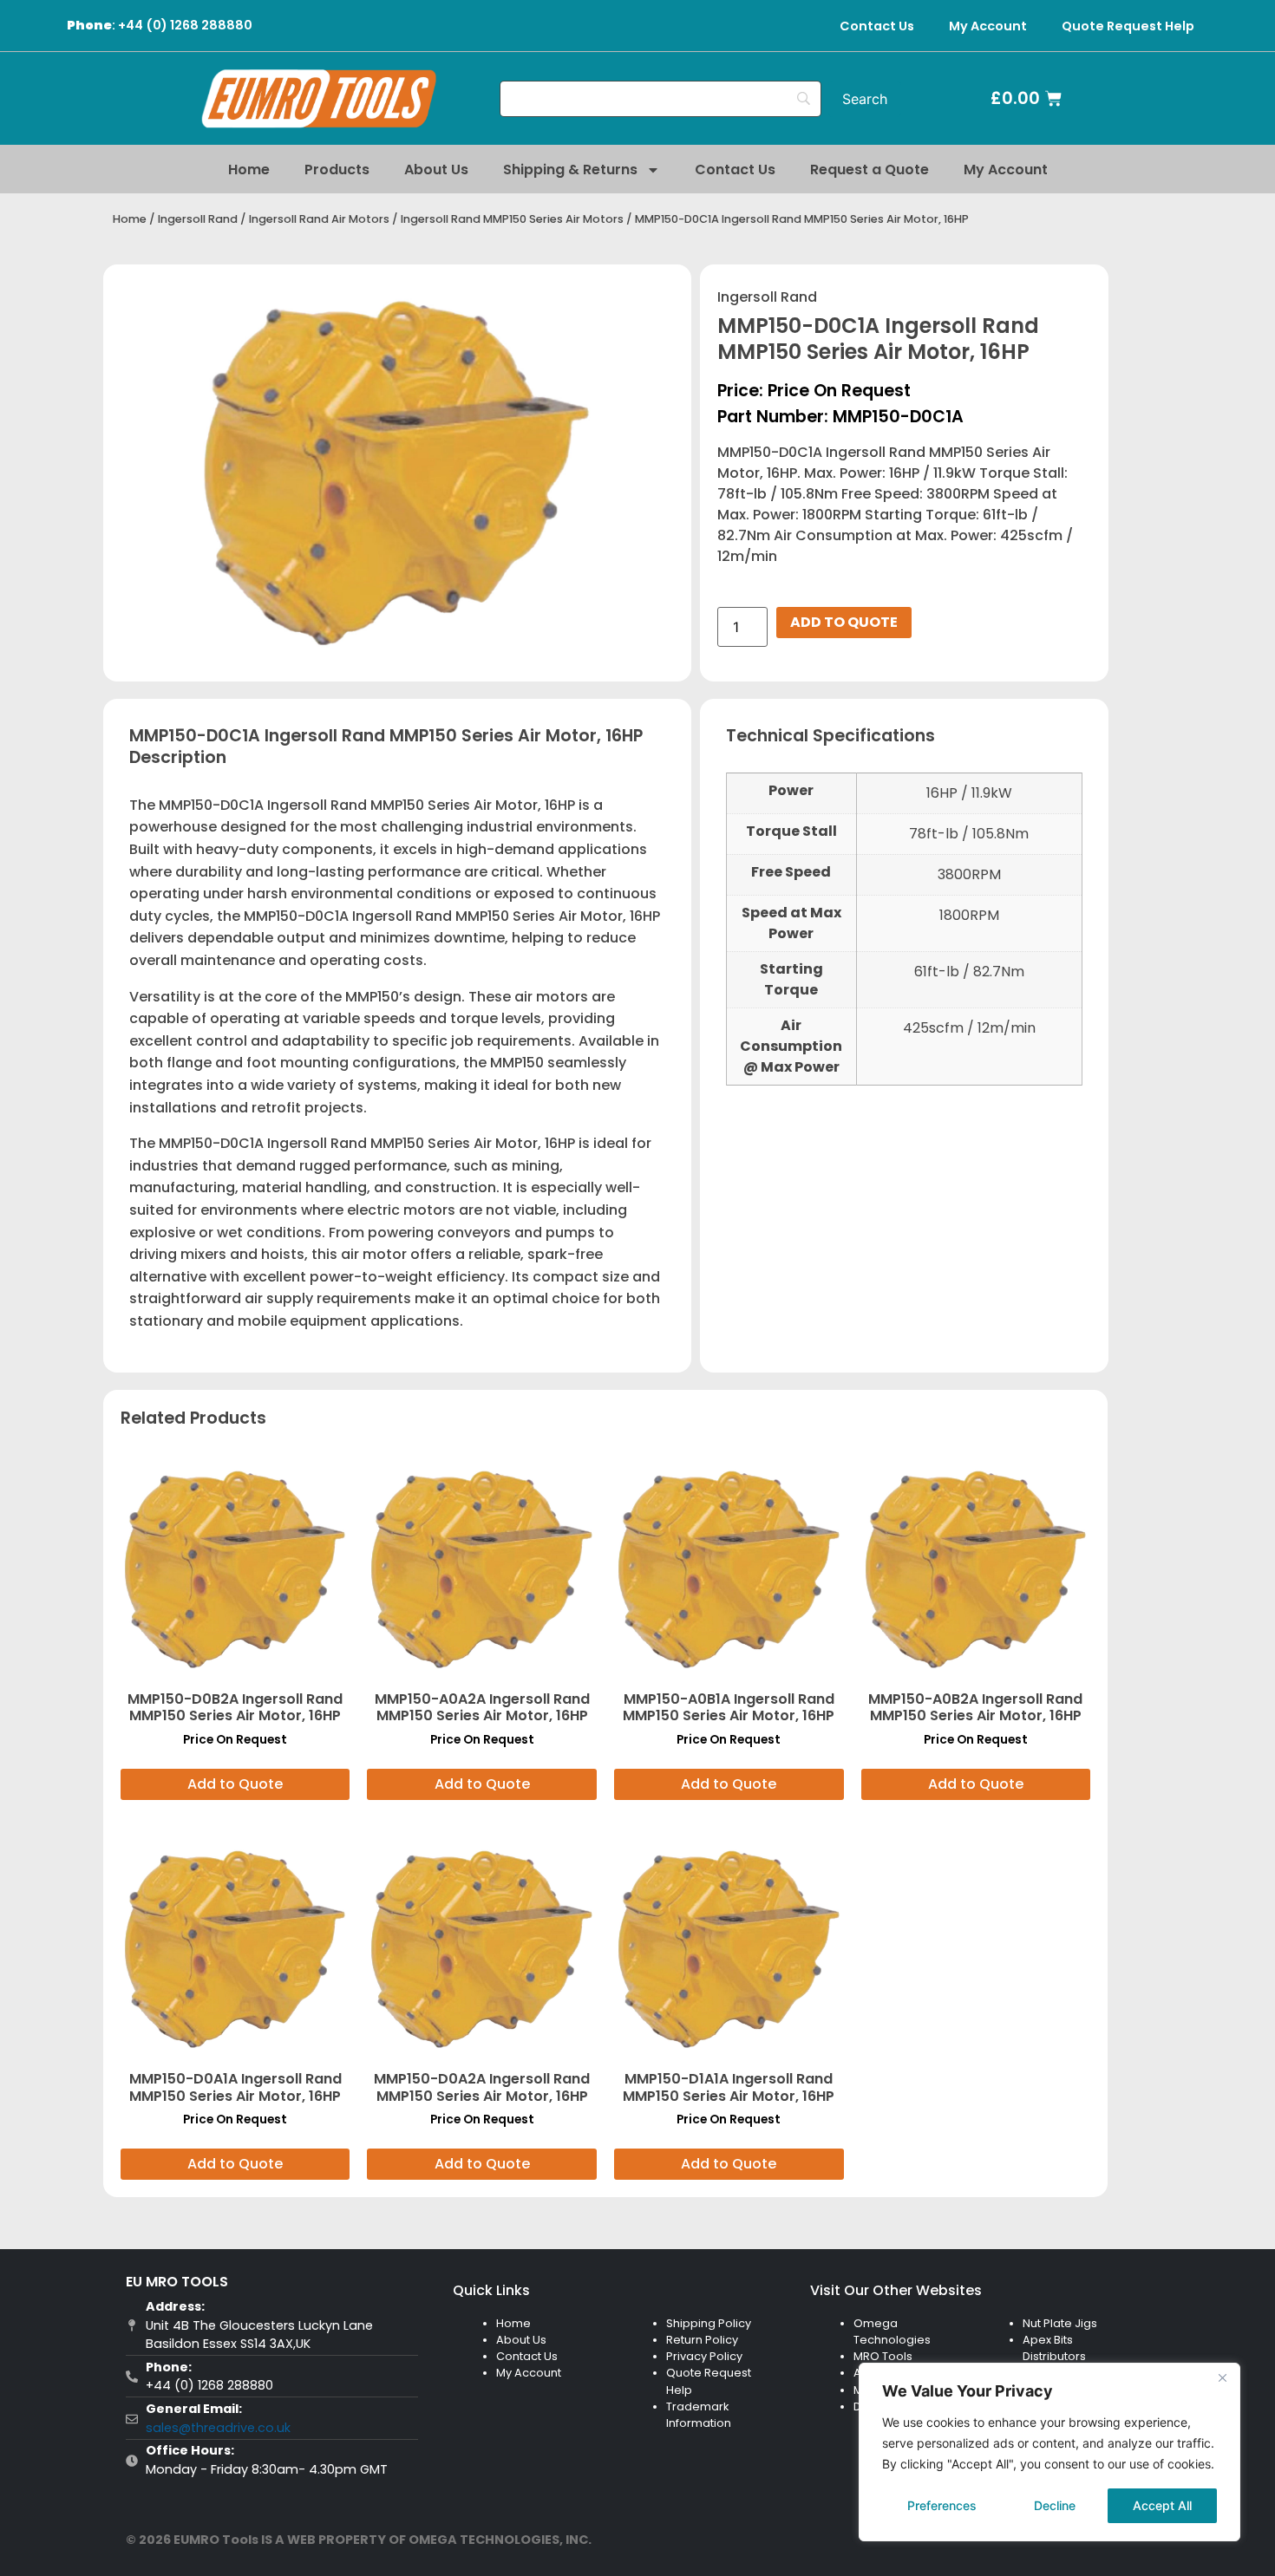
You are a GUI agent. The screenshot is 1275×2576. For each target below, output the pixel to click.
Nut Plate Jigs (1060, 2323)
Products (337, 170)
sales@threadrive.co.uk (218, 2428)
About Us (436, 170)
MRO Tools (883, 2356)
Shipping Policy (709, 2323)
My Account (988, 26)
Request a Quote (870, 170)
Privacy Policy (704, 2356)
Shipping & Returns (570, 170)
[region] (1049, 2452)
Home (249, 170)
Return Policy (702, 2340)
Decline (1055, 2505)
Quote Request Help (1128, 26)
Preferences (942, 2505)
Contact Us (877, 26)
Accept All (1162, 2505)
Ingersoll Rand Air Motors (319, 219)
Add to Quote (844, 622)
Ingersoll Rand (198, 219)
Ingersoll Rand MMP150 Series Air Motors (512, 219)
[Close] (1222, 2377)
